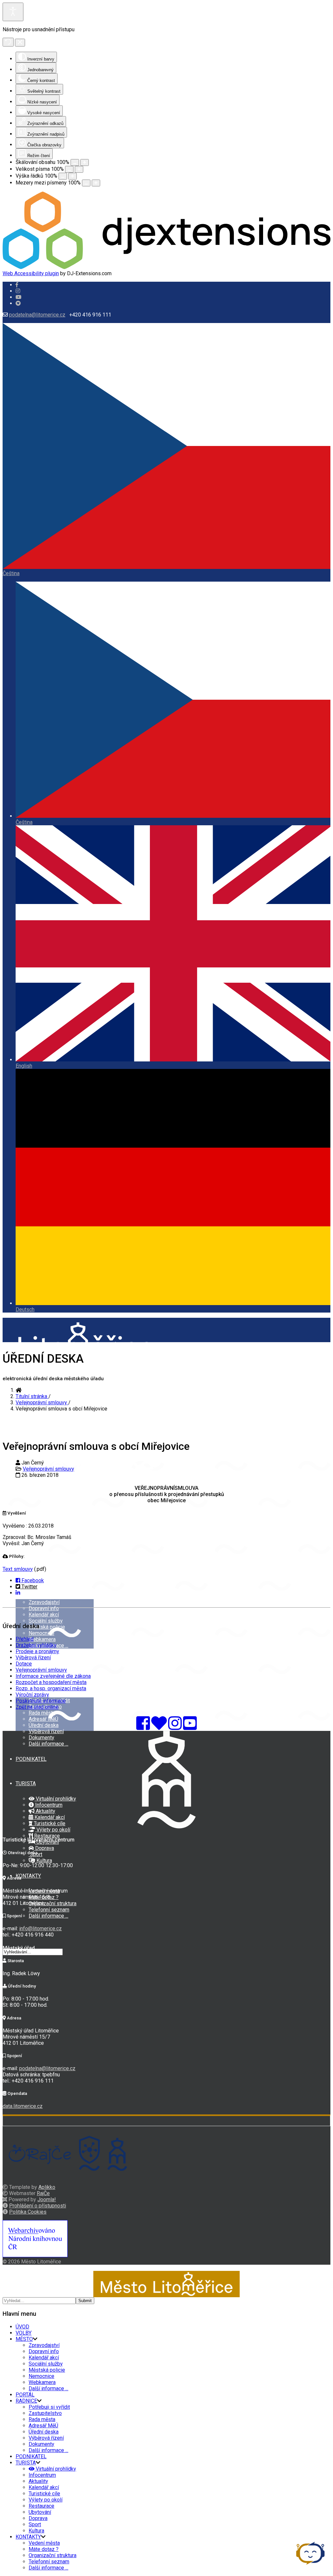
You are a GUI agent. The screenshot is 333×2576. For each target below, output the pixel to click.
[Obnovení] (8, 42)
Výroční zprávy (32, 1695)
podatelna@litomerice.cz (37, 315)
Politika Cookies (28, 2212)
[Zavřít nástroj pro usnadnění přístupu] (20, 43)
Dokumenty (41, 1738)
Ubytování (40, 2512)
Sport (35, 2524)
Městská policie (47, 1627)
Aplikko (47, 2187)
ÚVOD (22, 2327)
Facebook (32, 1580)
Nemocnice (41, 1633)
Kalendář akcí (44, 1615)
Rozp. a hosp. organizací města (51, 1688)
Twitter (29, 1587)
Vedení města (44, 2543)
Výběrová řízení (46, 1731)
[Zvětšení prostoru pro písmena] (96, 183)
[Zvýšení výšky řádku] (73, 176)
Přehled (25, 1639)
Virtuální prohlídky (55, 1799)
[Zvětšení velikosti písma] (79, 169)
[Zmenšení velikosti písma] (69, 169)
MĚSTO (24, 2339)
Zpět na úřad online (37, 1707)
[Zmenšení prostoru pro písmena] (86, 183)
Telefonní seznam (49, 1910)
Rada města (42, 1713)
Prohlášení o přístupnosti (38, 2206)
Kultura (44, 1861)
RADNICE (26, 2401)
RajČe (43, 2193)
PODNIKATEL (31, 1759)
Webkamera (42, 1639)
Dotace (24, 1664)
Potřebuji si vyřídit (49, 2407)
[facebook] (17, 285)
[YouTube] (190, 1727)
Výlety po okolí (53, 1830)
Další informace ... (48, 1744)
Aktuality (45, 1811)
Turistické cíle (49, 1823)
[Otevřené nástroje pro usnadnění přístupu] (13, 12)
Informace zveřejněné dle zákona (53, 1676)
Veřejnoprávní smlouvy (48, 1469)
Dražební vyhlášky (36, 1645)
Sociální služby (46, 1621)
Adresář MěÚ (43, 1719)
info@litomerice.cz (40, 1929)
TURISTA (26, 1783)
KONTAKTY (28, 1876)
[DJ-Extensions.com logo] (166, 267)
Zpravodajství (44, 1602)
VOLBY (24, 1563)
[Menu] (5, 1509)
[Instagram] (18, 291)
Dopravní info (44, 1608)
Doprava (44, 1848)
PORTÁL (25, 2395)
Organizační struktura (53, 1903)
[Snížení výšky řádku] (63, 176)
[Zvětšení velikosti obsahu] (85, 162)
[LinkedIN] (18, 1593)
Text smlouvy (18, 1569)
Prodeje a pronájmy (37, 1651)
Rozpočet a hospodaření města (51, 1682)
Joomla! (47, 2199)
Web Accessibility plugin (31, 273)
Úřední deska (44, 1725)
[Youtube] (19, 297)
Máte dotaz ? (44, 2549)
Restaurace (46, 1836)
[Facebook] (18, 303)
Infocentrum (48, 1805)
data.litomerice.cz (23, 2106)
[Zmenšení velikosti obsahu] (75, 162)
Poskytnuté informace (41, 1701)
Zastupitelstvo (45, 2413)
